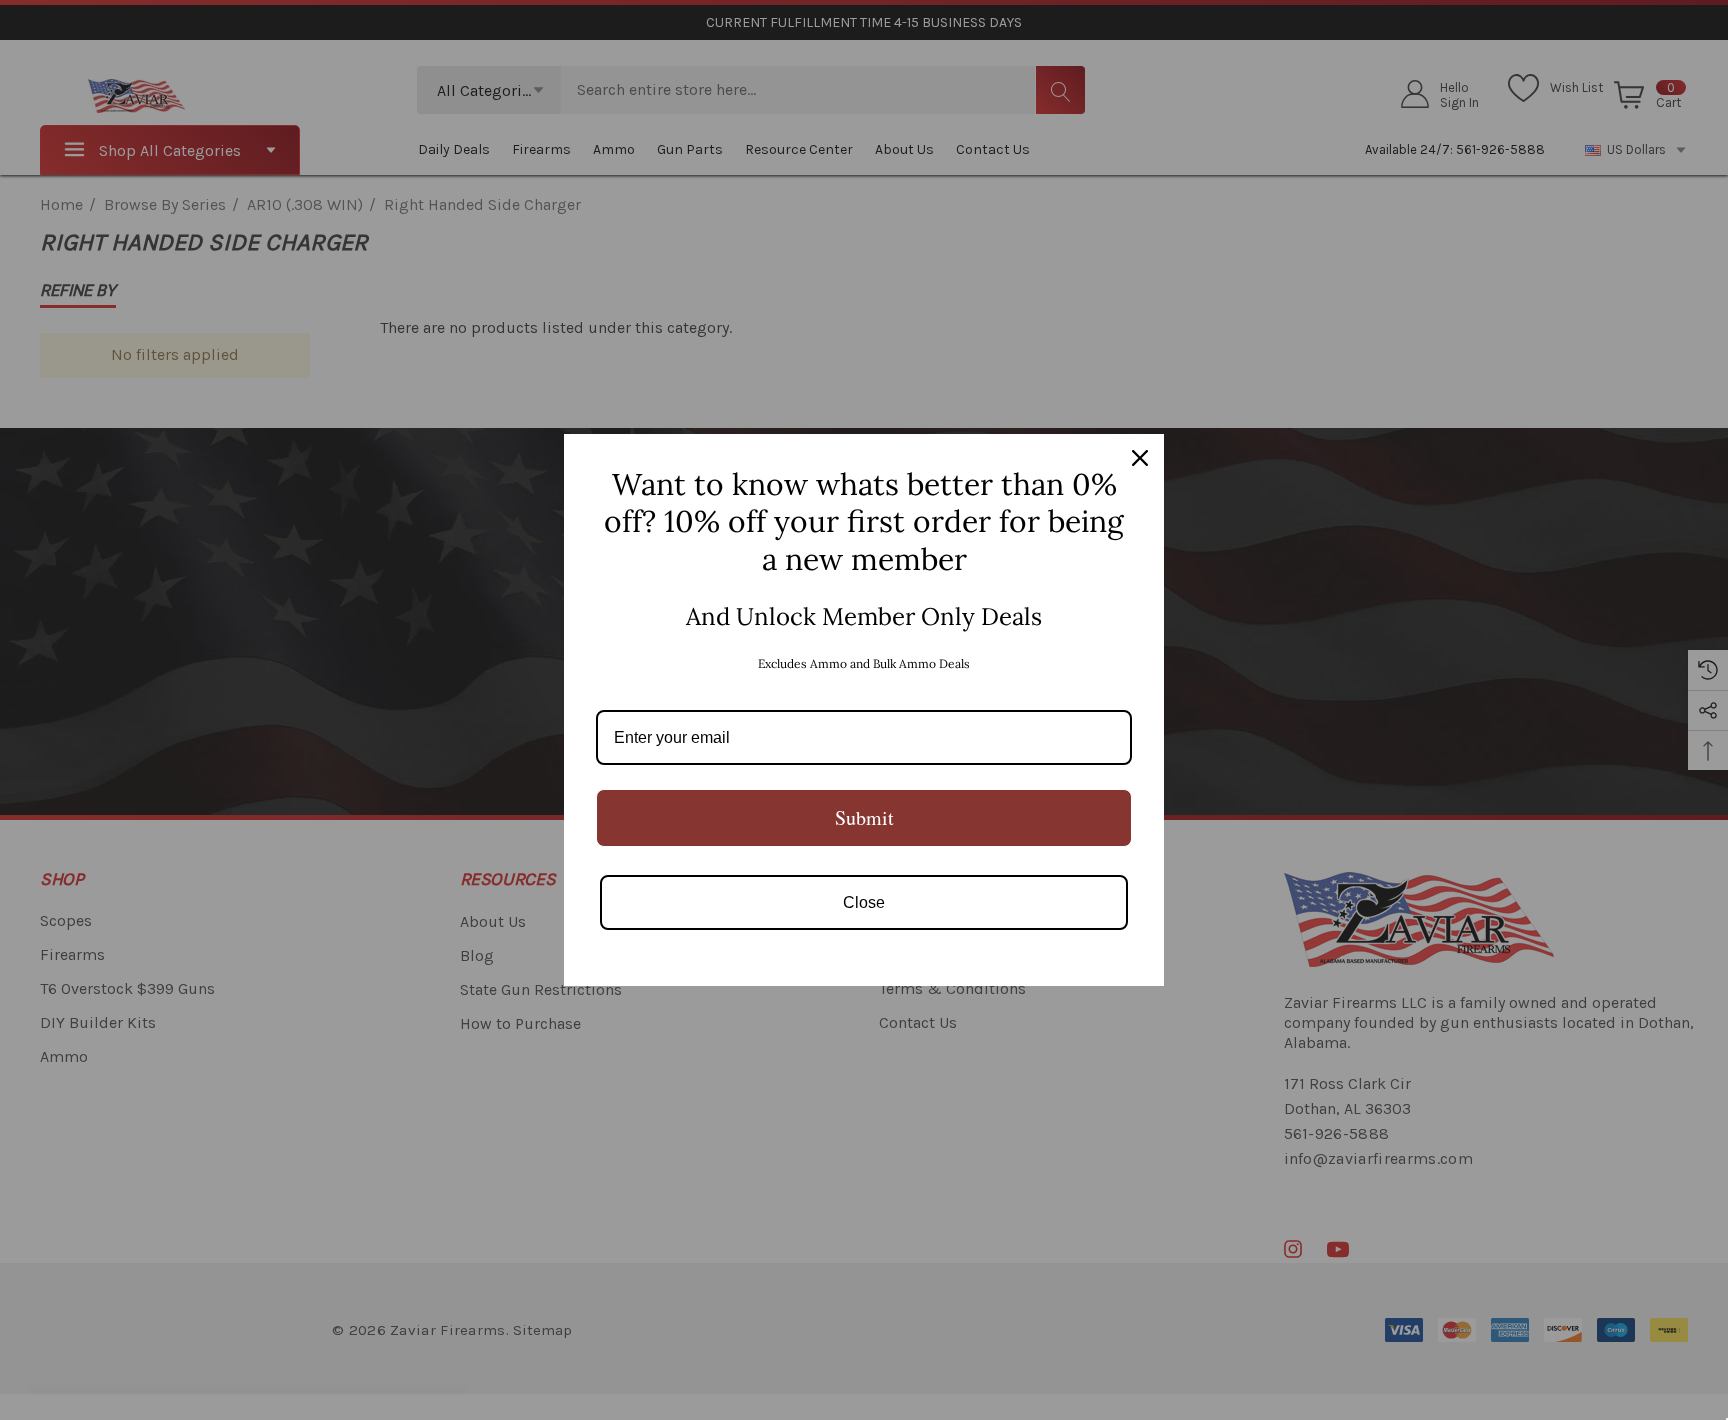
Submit (864, 817)
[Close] (1140, 458)
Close (864, 902)
